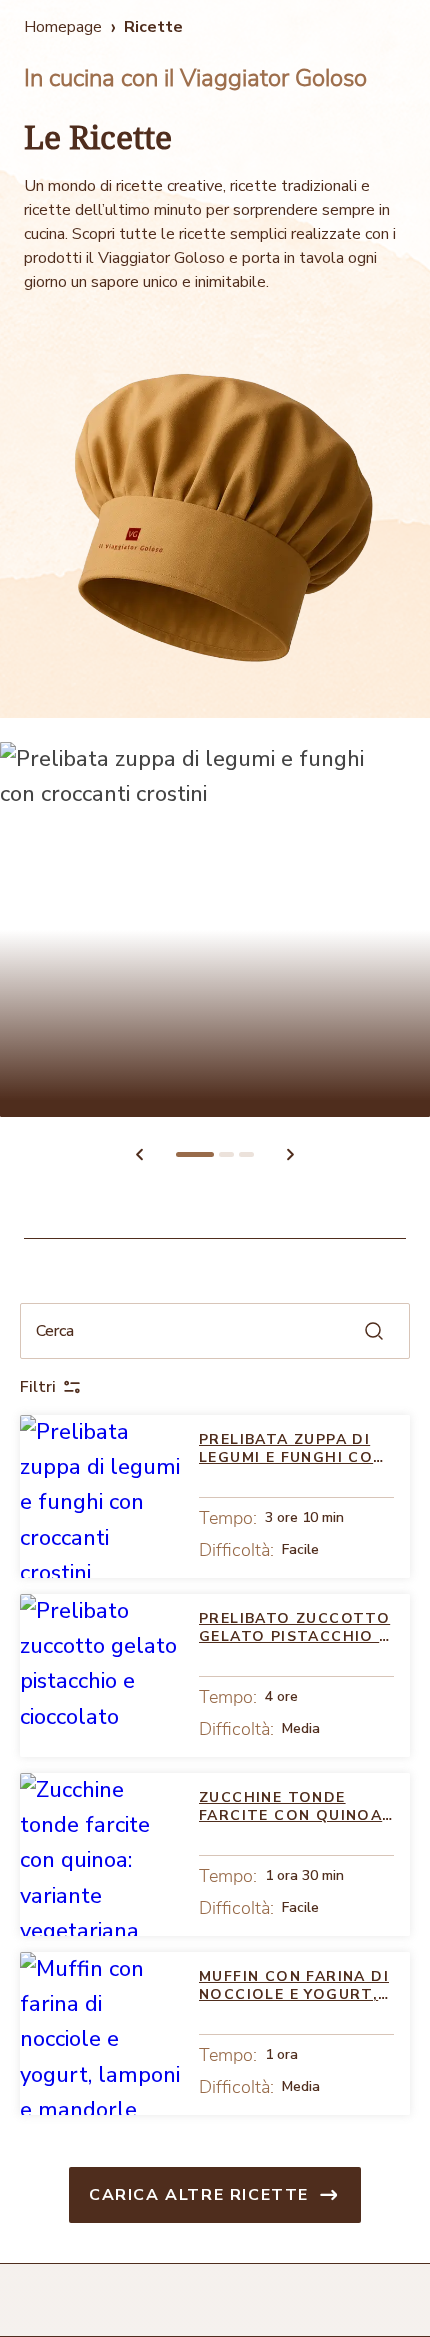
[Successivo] (291, 1154)
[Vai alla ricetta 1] (195, 1154)
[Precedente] (139, 1154)
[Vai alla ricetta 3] (246, 1154)
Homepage (63, 27)
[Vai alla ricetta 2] (226, 1154)
